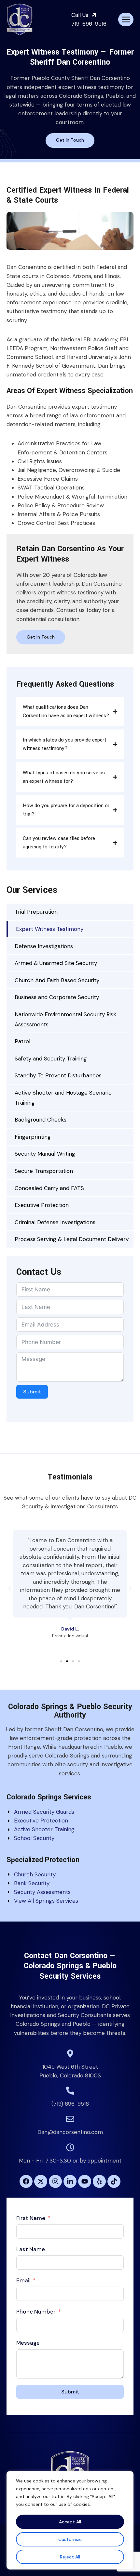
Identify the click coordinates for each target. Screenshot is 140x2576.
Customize (70, 2539)
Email (23, 2280)
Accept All (70, 2522)
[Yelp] (99, 2181)
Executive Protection (42, 1205)
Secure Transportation (44, 1171)
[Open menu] (126, 19)
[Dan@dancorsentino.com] (70, 2119)
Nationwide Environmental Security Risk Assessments (65, 1019)
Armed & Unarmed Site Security (56, 963)
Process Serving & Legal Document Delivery (72, 1239)
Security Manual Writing (45, 1154)
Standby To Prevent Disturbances (58, 1075)
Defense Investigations (44, 946)
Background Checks (41, 1120)
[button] (10, 1589)
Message (28, 2343)
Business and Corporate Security (57, 997)
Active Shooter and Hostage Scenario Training (63, 1098)
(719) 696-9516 (70, 2104)
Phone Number (36, 2312)
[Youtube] (85, 2181)
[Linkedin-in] (70, 2181)
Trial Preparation (36, 912)
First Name (31, 2218)
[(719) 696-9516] (70, 2091)
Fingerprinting (33, 1137)
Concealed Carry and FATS (49, 1188)
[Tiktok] (114, 2181)
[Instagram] (55, 2181)
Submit (32, 1392)
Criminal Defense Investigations (55, 1222)
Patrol (22, 1041)
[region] (70, 2520)
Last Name (31, 2249)
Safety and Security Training (51, 1059)
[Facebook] (26, 2181)
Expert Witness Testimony (50, 929)
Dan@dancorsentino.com (70, 2132)
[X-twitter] (41, 2181)
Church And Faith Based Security (57, 980)
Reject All (70, 2557)
